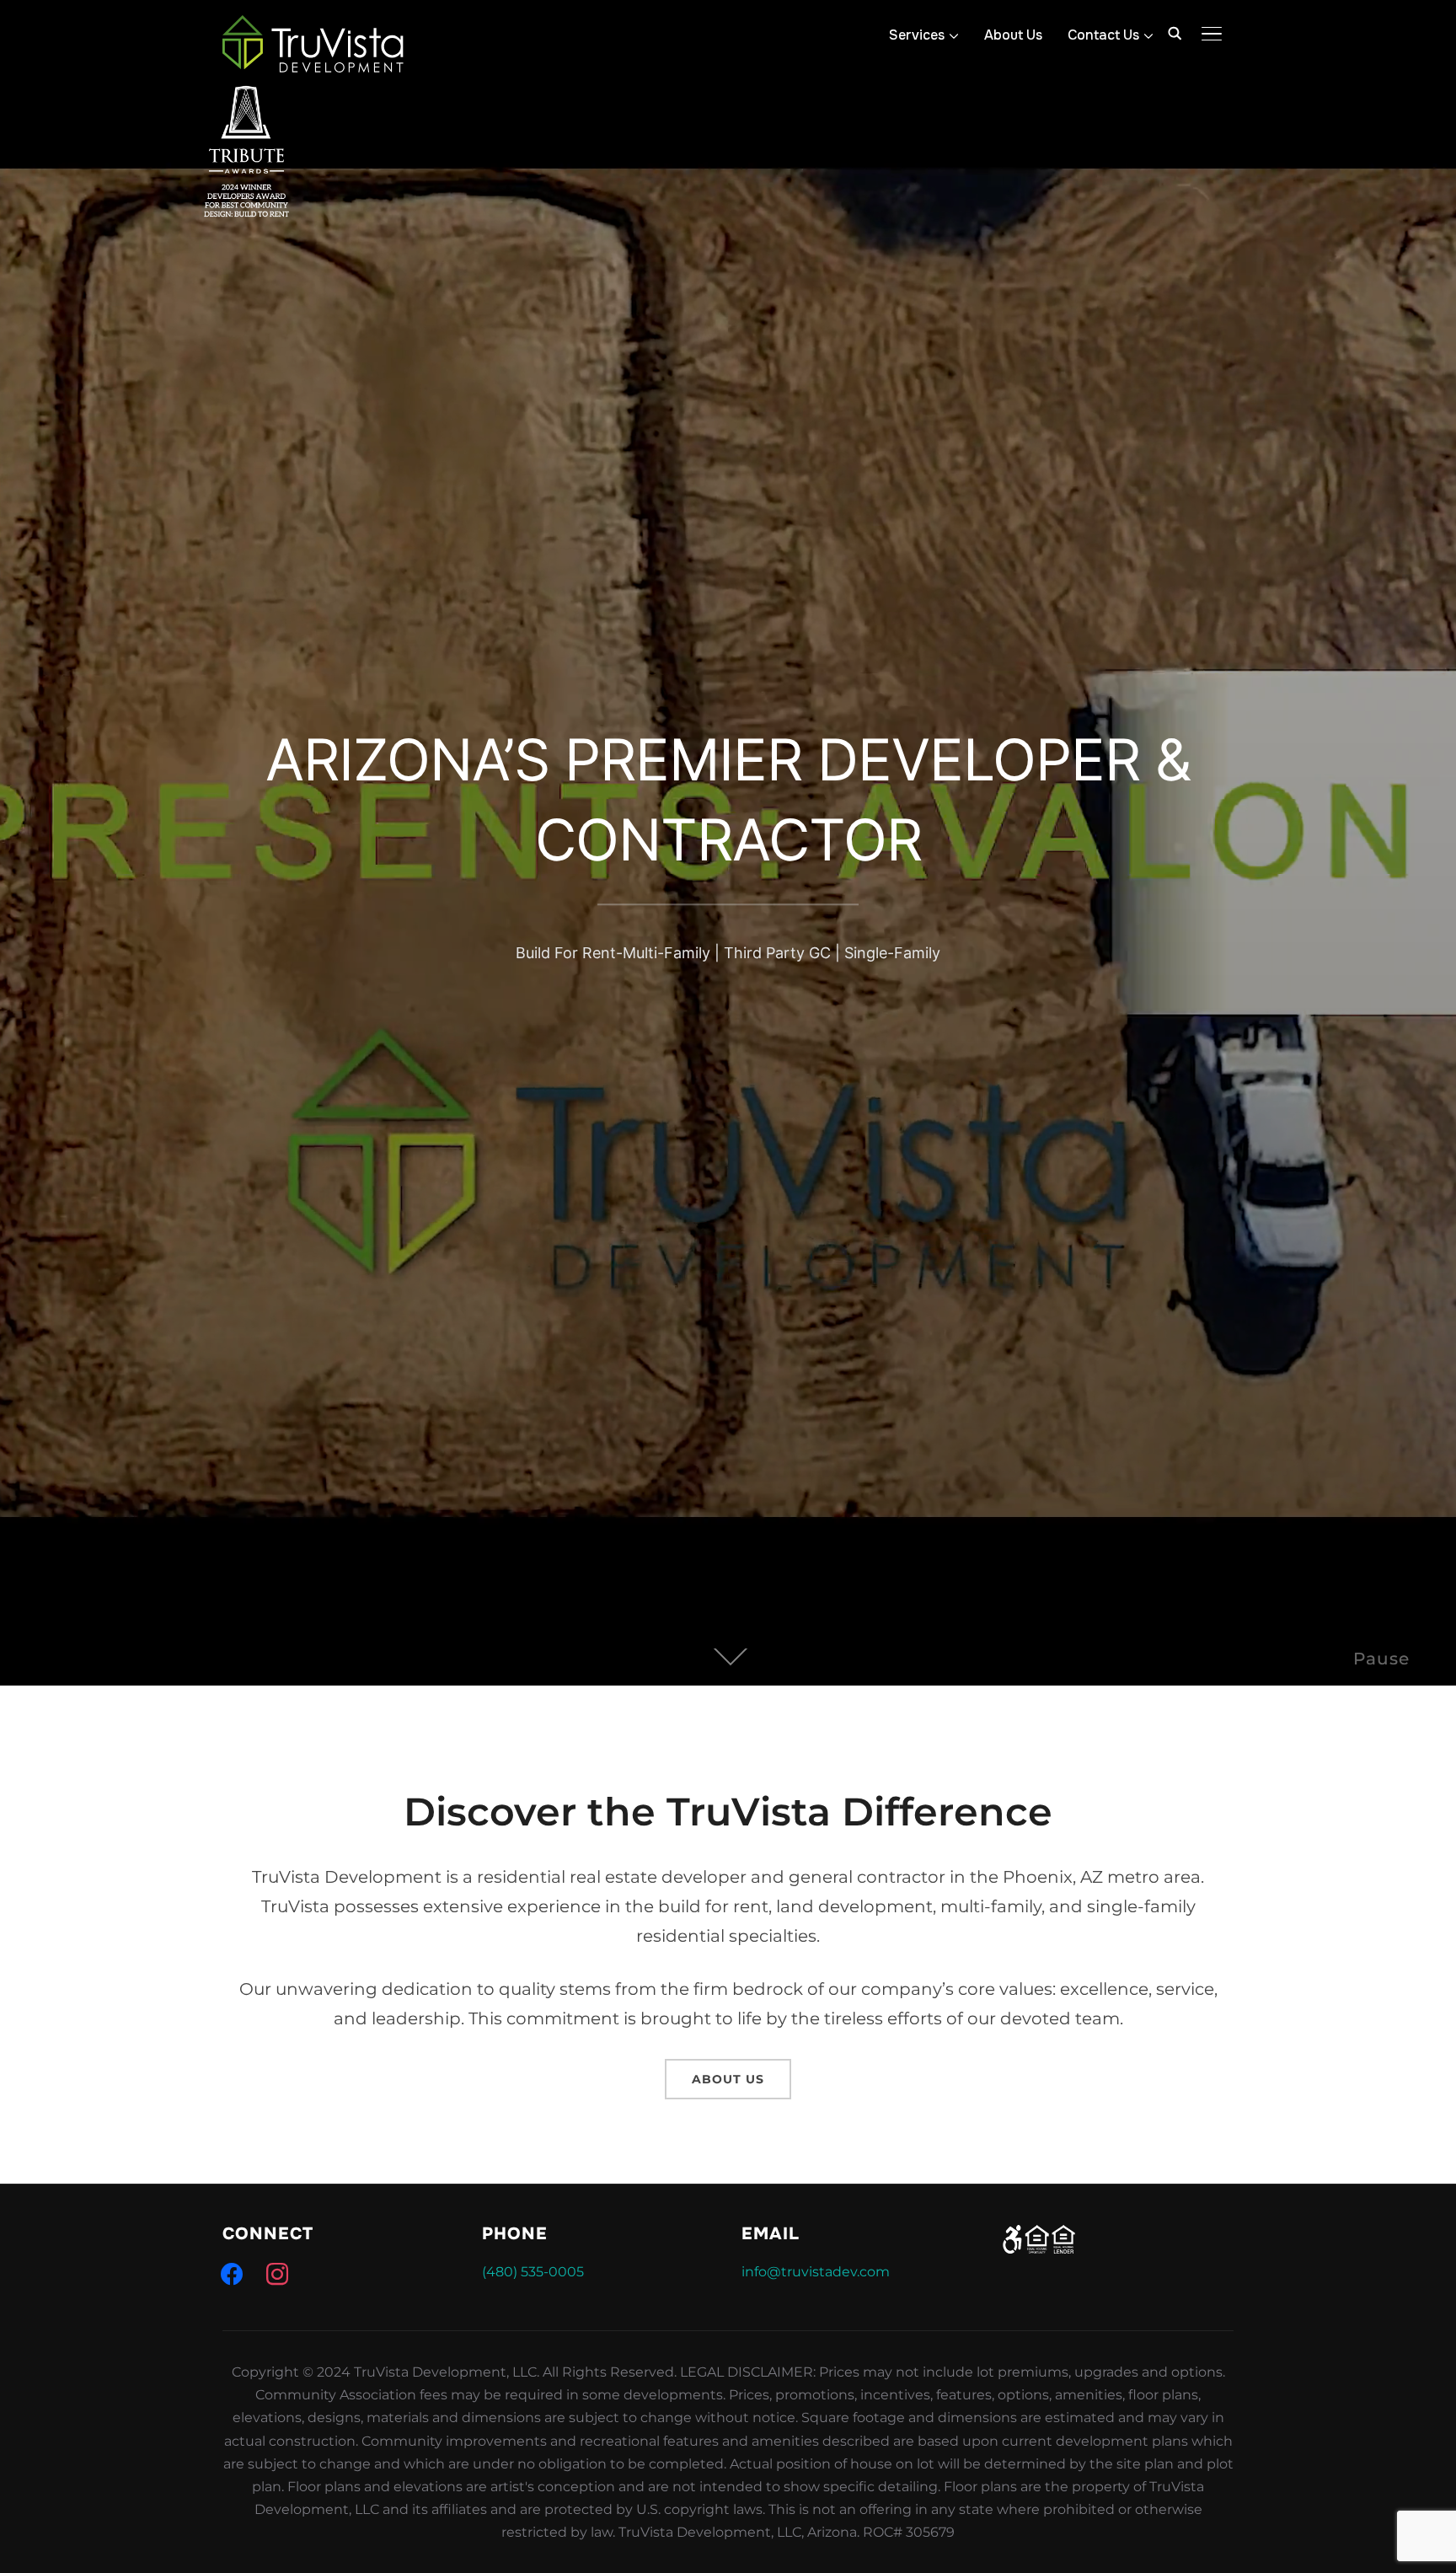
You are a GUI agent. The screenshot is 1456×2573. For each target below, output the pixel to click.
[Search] (1175, 32)
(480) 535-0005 (533, 2272)
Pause (1381, 1659)
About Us (1013, 35)
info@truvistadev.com (816, 2272)
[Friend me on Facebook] (232, 2273)
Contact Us (1103, 35)
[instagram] (277, 2273)
